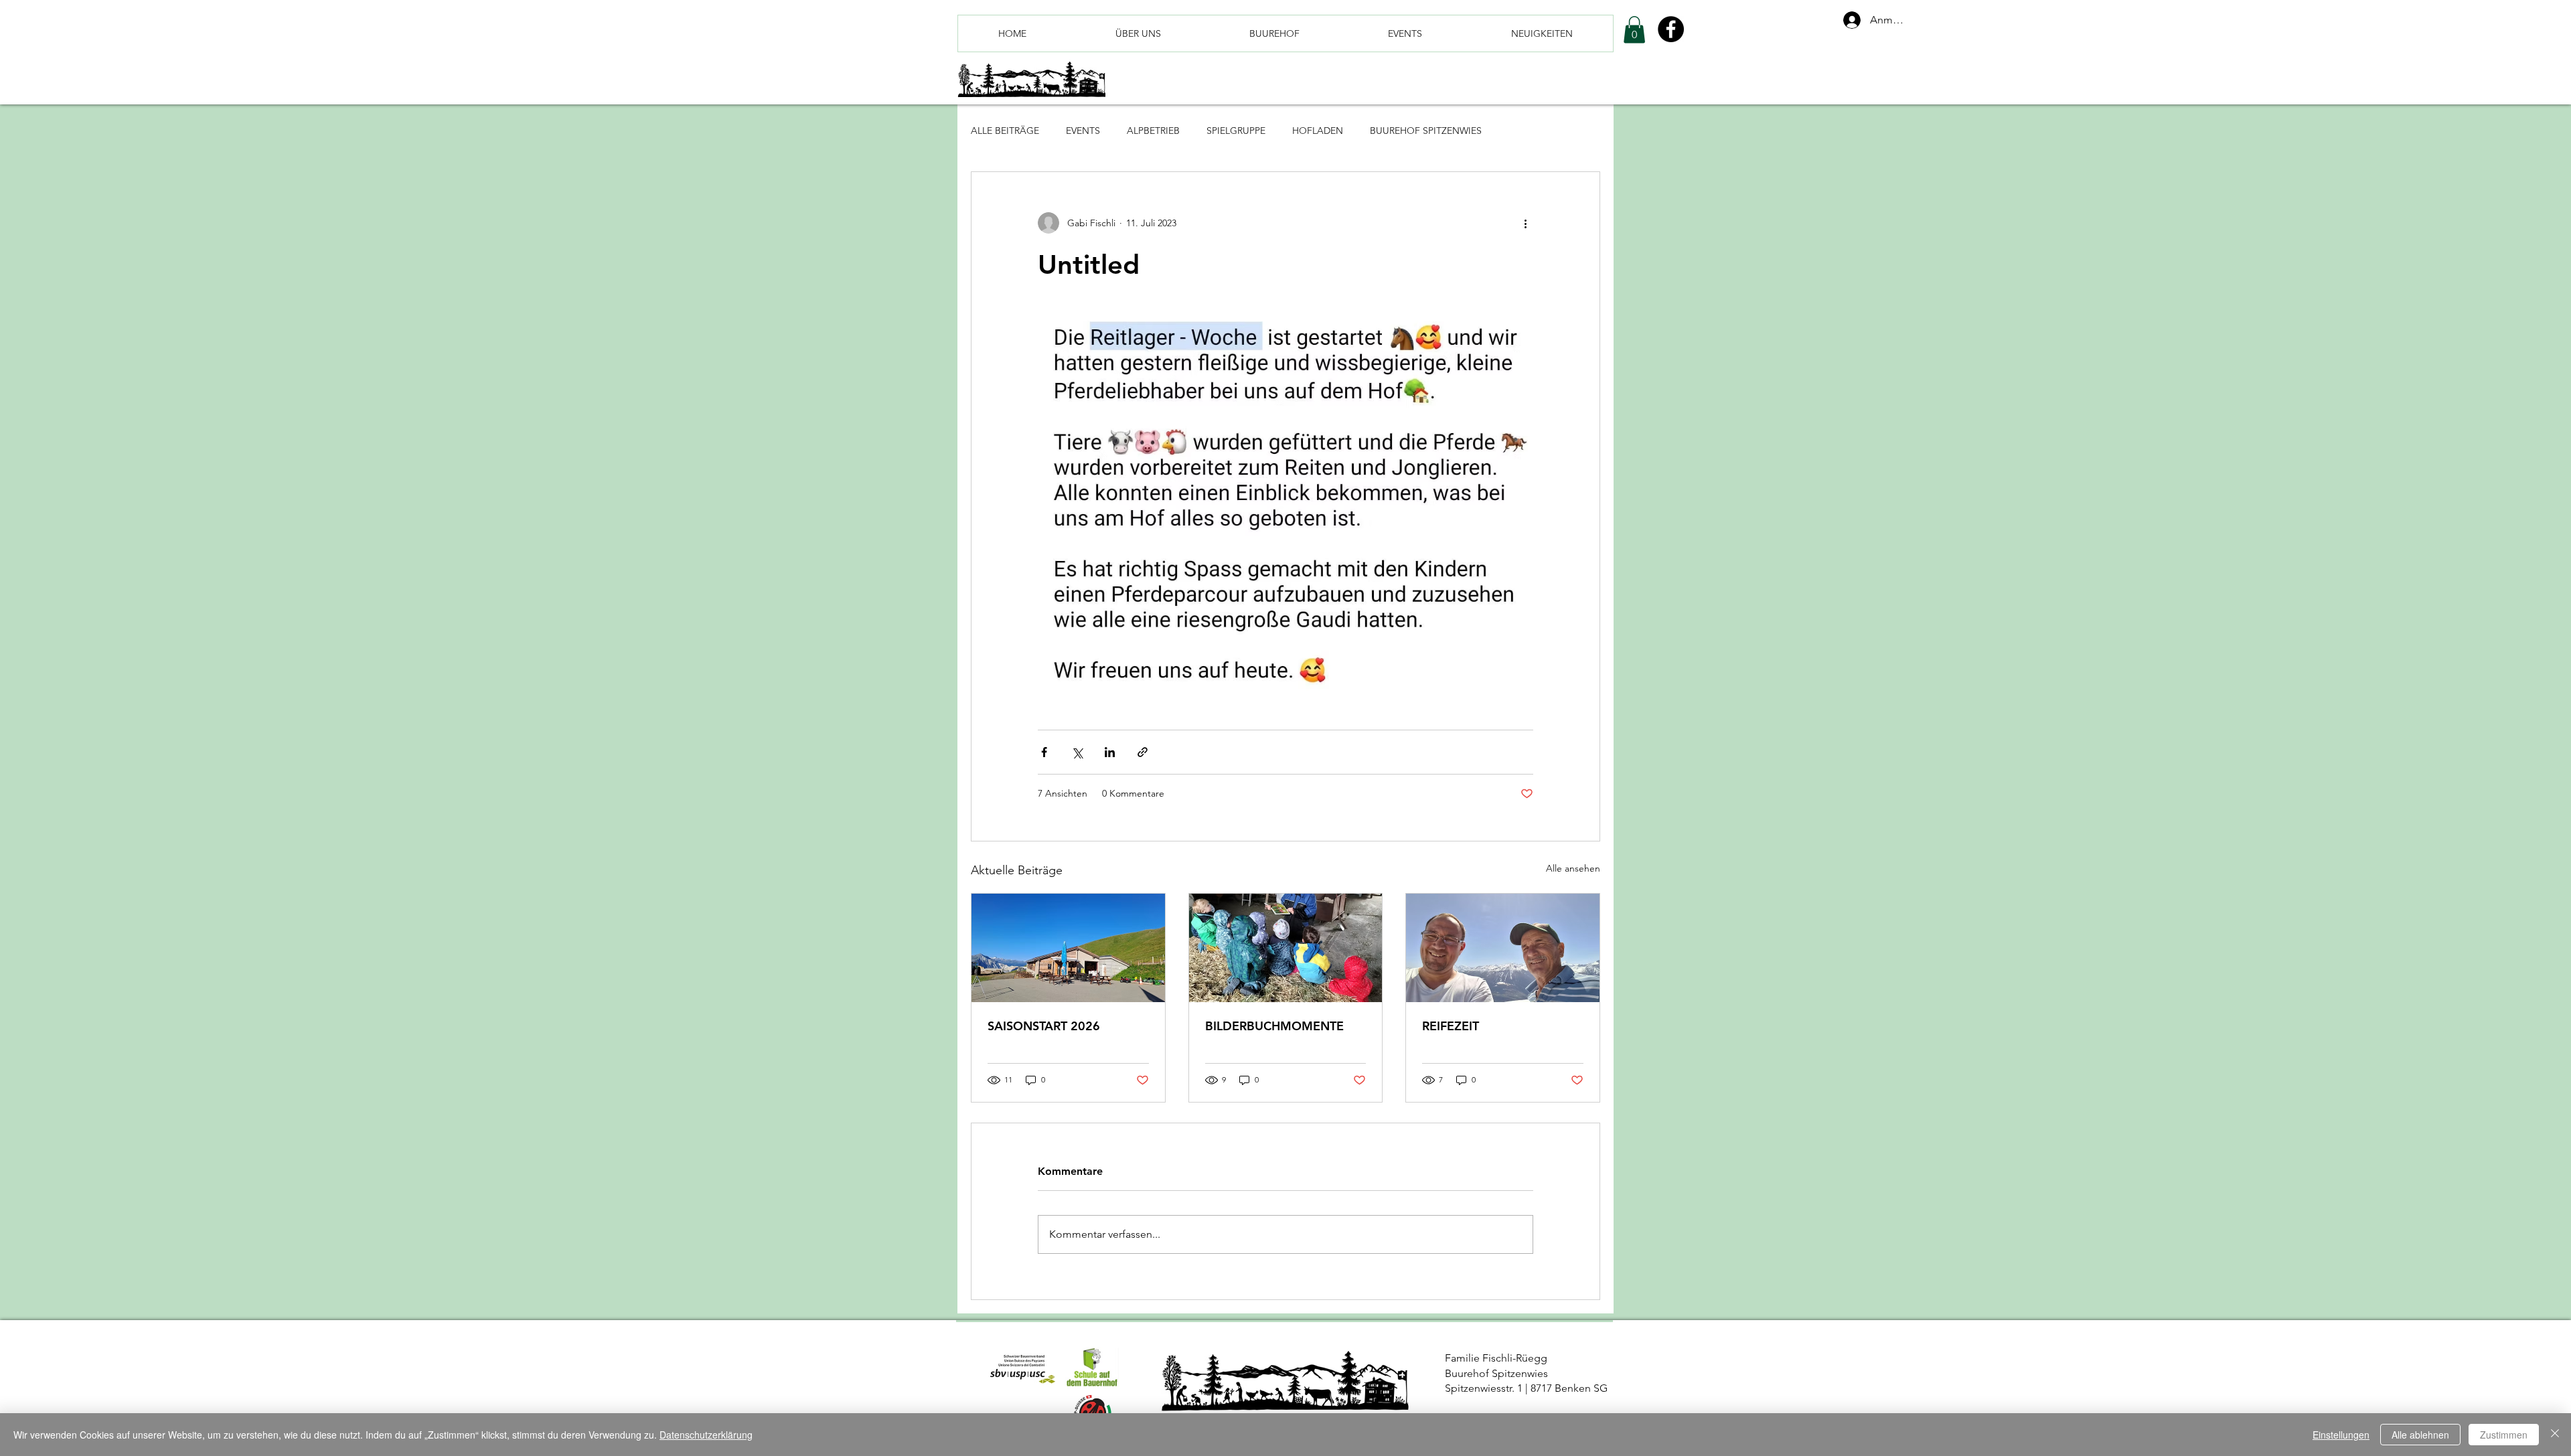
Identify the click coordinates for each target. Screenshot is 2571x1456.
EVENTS (1083, 131)
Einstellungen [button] (2341, 1435)
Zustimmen (2504, 1435)
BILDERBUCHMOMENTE (1274, 1026)
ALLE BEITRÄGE (1005, 131)
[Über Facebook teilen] (1044, 752)
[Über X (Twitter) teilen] (1077, 752)
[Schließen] (2555, 1435)
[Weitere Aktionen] (1525, 223)
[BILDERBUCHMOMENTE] (1286, 948)
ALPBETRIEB (1153, 131)
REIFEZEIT (1451, 1026)
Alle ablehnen (2420, 1435)
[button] (1634, 30)
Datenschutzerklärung (706, 1435)
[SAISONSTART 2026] (1068, 948)
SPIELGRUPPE (1236, 131)
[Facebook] (1671, 29)
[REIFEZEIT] (1503, 948)
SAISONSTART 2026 (1044, 1026)
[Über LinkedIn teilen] (1110, 752)
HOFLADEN (1318, 131)
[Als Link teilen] (1143, 752)
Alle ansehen (1573, 868)
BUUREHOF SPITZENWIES (1426, 131)
